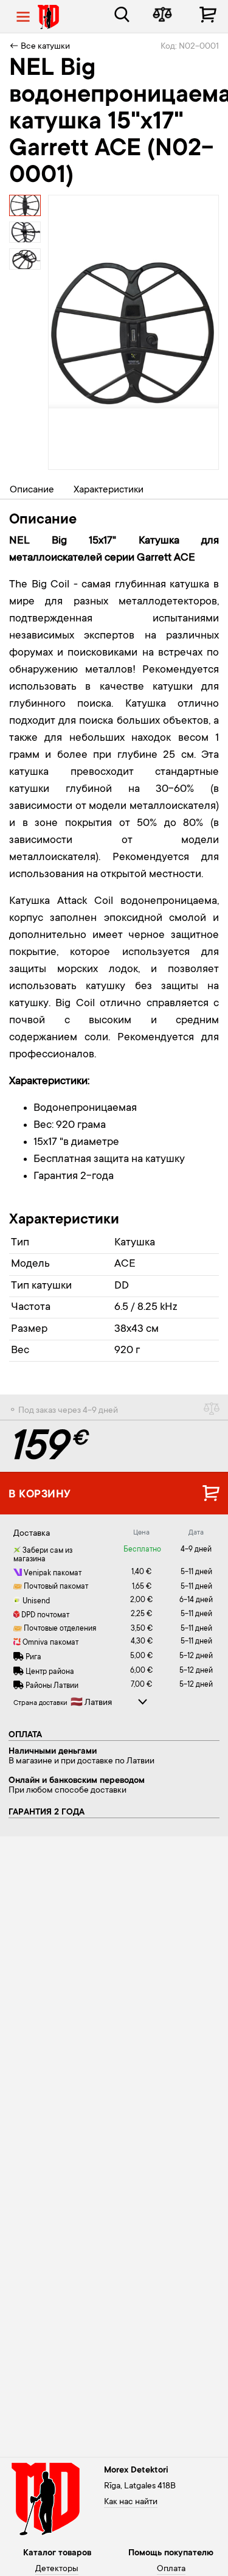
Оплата (171, 2569)
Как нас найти (131, 2502)
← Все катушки (40, 47)
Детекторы (57, 2569)
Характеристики (109, 490)
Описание (32, 490)
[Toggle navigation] (23, 17)
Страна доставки (40, 1703)
